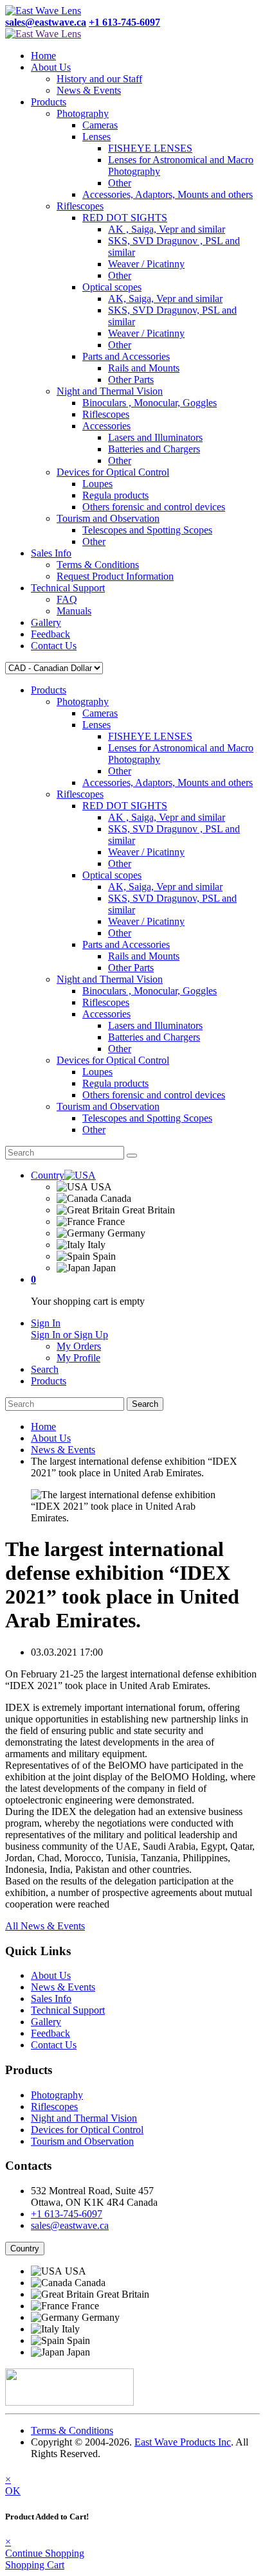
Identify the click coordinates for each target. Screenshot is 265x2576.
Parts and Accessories (126, 356)
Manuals (74, 611)
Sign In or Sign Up (69, 1335)
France (110, 1221)
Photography (83, 113)
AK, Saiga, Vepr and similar (165, 299)
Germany (125, 1233)
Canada (114, 1198)
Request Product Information (115, 576)
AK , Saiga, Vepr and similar (167, 229)
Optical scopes (112, 287)
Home (43, 56)
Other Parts (131, 380)
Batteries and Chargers (154, 449)
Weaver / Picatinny (146, 264)
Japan (103, 1268)
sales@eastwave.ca (70, 2225)
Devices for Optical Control (113, 472)
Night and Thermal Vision (110, 391)
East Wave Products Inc (183, 2442)
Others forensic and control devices (154, 507)
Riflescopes (80, 206)
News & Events (89, 90)
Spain (103, 1256)
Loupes (97, 484)
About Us (51, 67)
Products (49, 102)
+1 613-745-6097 (67, 2214)
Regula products (115, 495)
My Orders (79, 1346)
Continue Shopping (45, 2553)
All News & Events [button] (45, 1926)
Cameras (100, 125)
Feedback (50, 634)
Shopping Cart (35, 2565)
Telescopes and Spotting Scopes (147, 530)
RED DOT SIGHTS (125, 218)
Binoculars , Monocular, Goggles (150, 403)
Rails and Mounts (144, 368)
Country (25, 2249)
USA (100, 1187)
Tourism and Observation (108, 518)
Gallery (46, 622)
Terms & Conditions (98, 565)
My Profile (78, 1358)
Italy (95, 1245)
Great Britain (147, 1210)
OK (13, 2491)
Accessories (106, 426)
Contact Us (54, 646)
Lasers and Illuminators (155, 437)
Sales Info (51, 553)
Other (120, 183)
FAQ (67, 599)
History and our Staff (99, 79)
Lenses (96, 137)
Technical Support (68, 588)
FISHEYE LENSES (150, 148)
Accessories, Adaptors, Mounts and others (168, 194)
